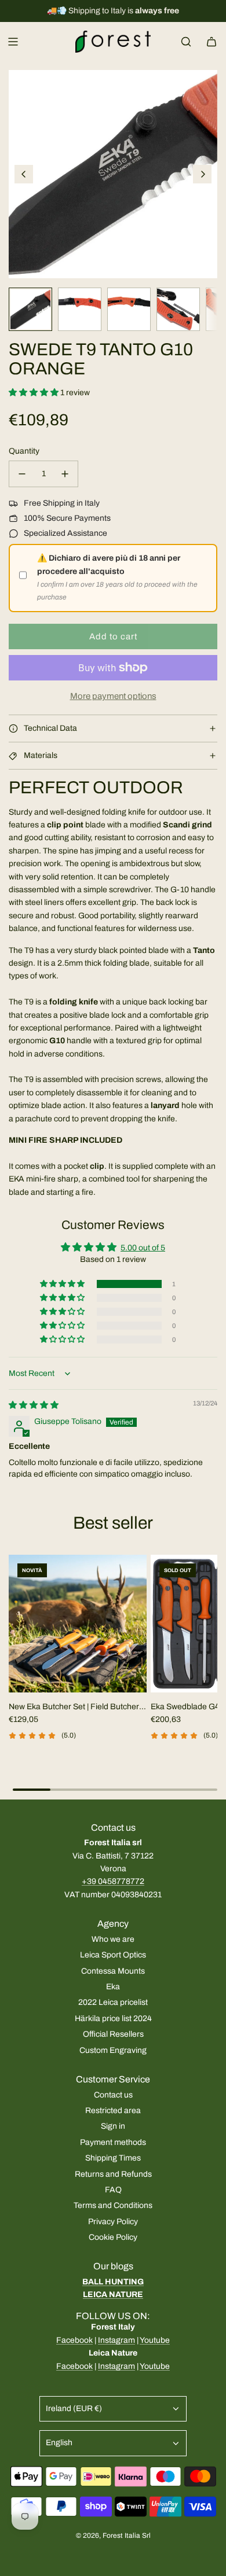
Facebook (74, 2340)
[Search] (186, 42)
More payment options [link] (113, 696)
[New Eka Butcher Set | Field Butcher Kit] (78, 1624)
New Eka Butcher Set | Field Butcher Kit (74, 1708)
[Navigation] (13, 42)
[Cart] (212, 42)
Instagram (116, 2340)
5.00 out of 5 (143, 1248)
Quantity (24, 451)
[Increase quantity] (65, 474)
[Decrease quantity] (22, 474)
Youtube (155, 2340)
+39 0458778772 (113, 1881)
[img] (34, 1405)
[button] (24, 174)
